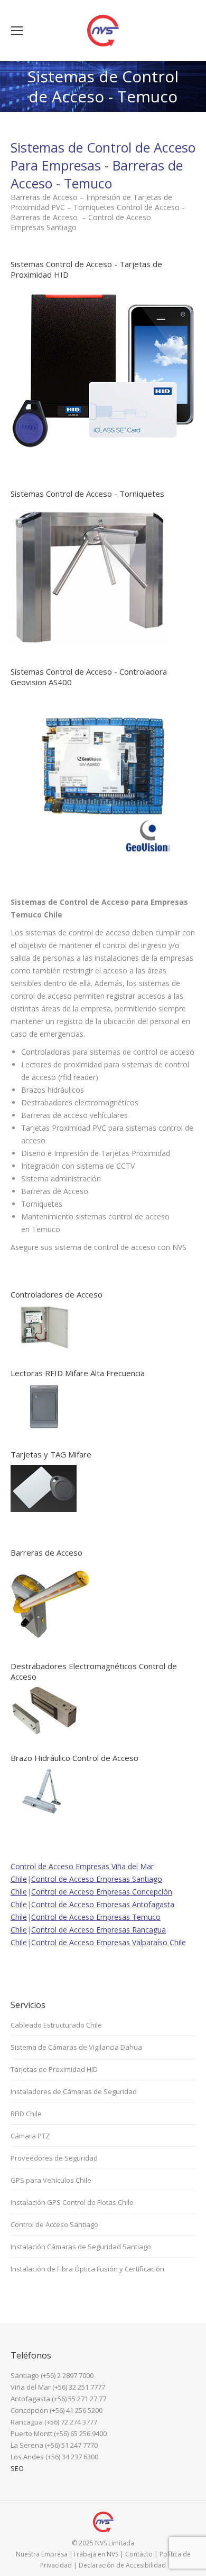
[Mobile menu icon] (17, 31)
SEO (17, 2468)
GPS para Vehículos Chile (51, 2180)
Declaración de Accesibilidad (122, 2565)
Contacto (139, 2554)
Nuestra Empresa (42, 2554)
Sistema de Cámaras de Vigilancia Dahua (76, 2047)
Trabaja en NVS (96, 2554)
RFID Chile (26, 2114)
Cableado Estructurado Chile (56, 2025)
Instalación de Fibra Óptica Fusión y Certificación (87, 2269)
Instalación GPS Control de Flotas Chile (72, 2202)
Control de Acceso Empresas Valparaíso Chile (109, 1942)
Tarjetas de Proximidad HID (54, 2069)
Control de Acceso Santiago (54, 2224)
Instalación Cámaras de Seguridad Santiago (81, 2247)
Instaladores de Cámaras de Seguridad (74, 2091)
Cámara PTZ (30, 2136)
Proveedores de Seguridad (54, 2158)
